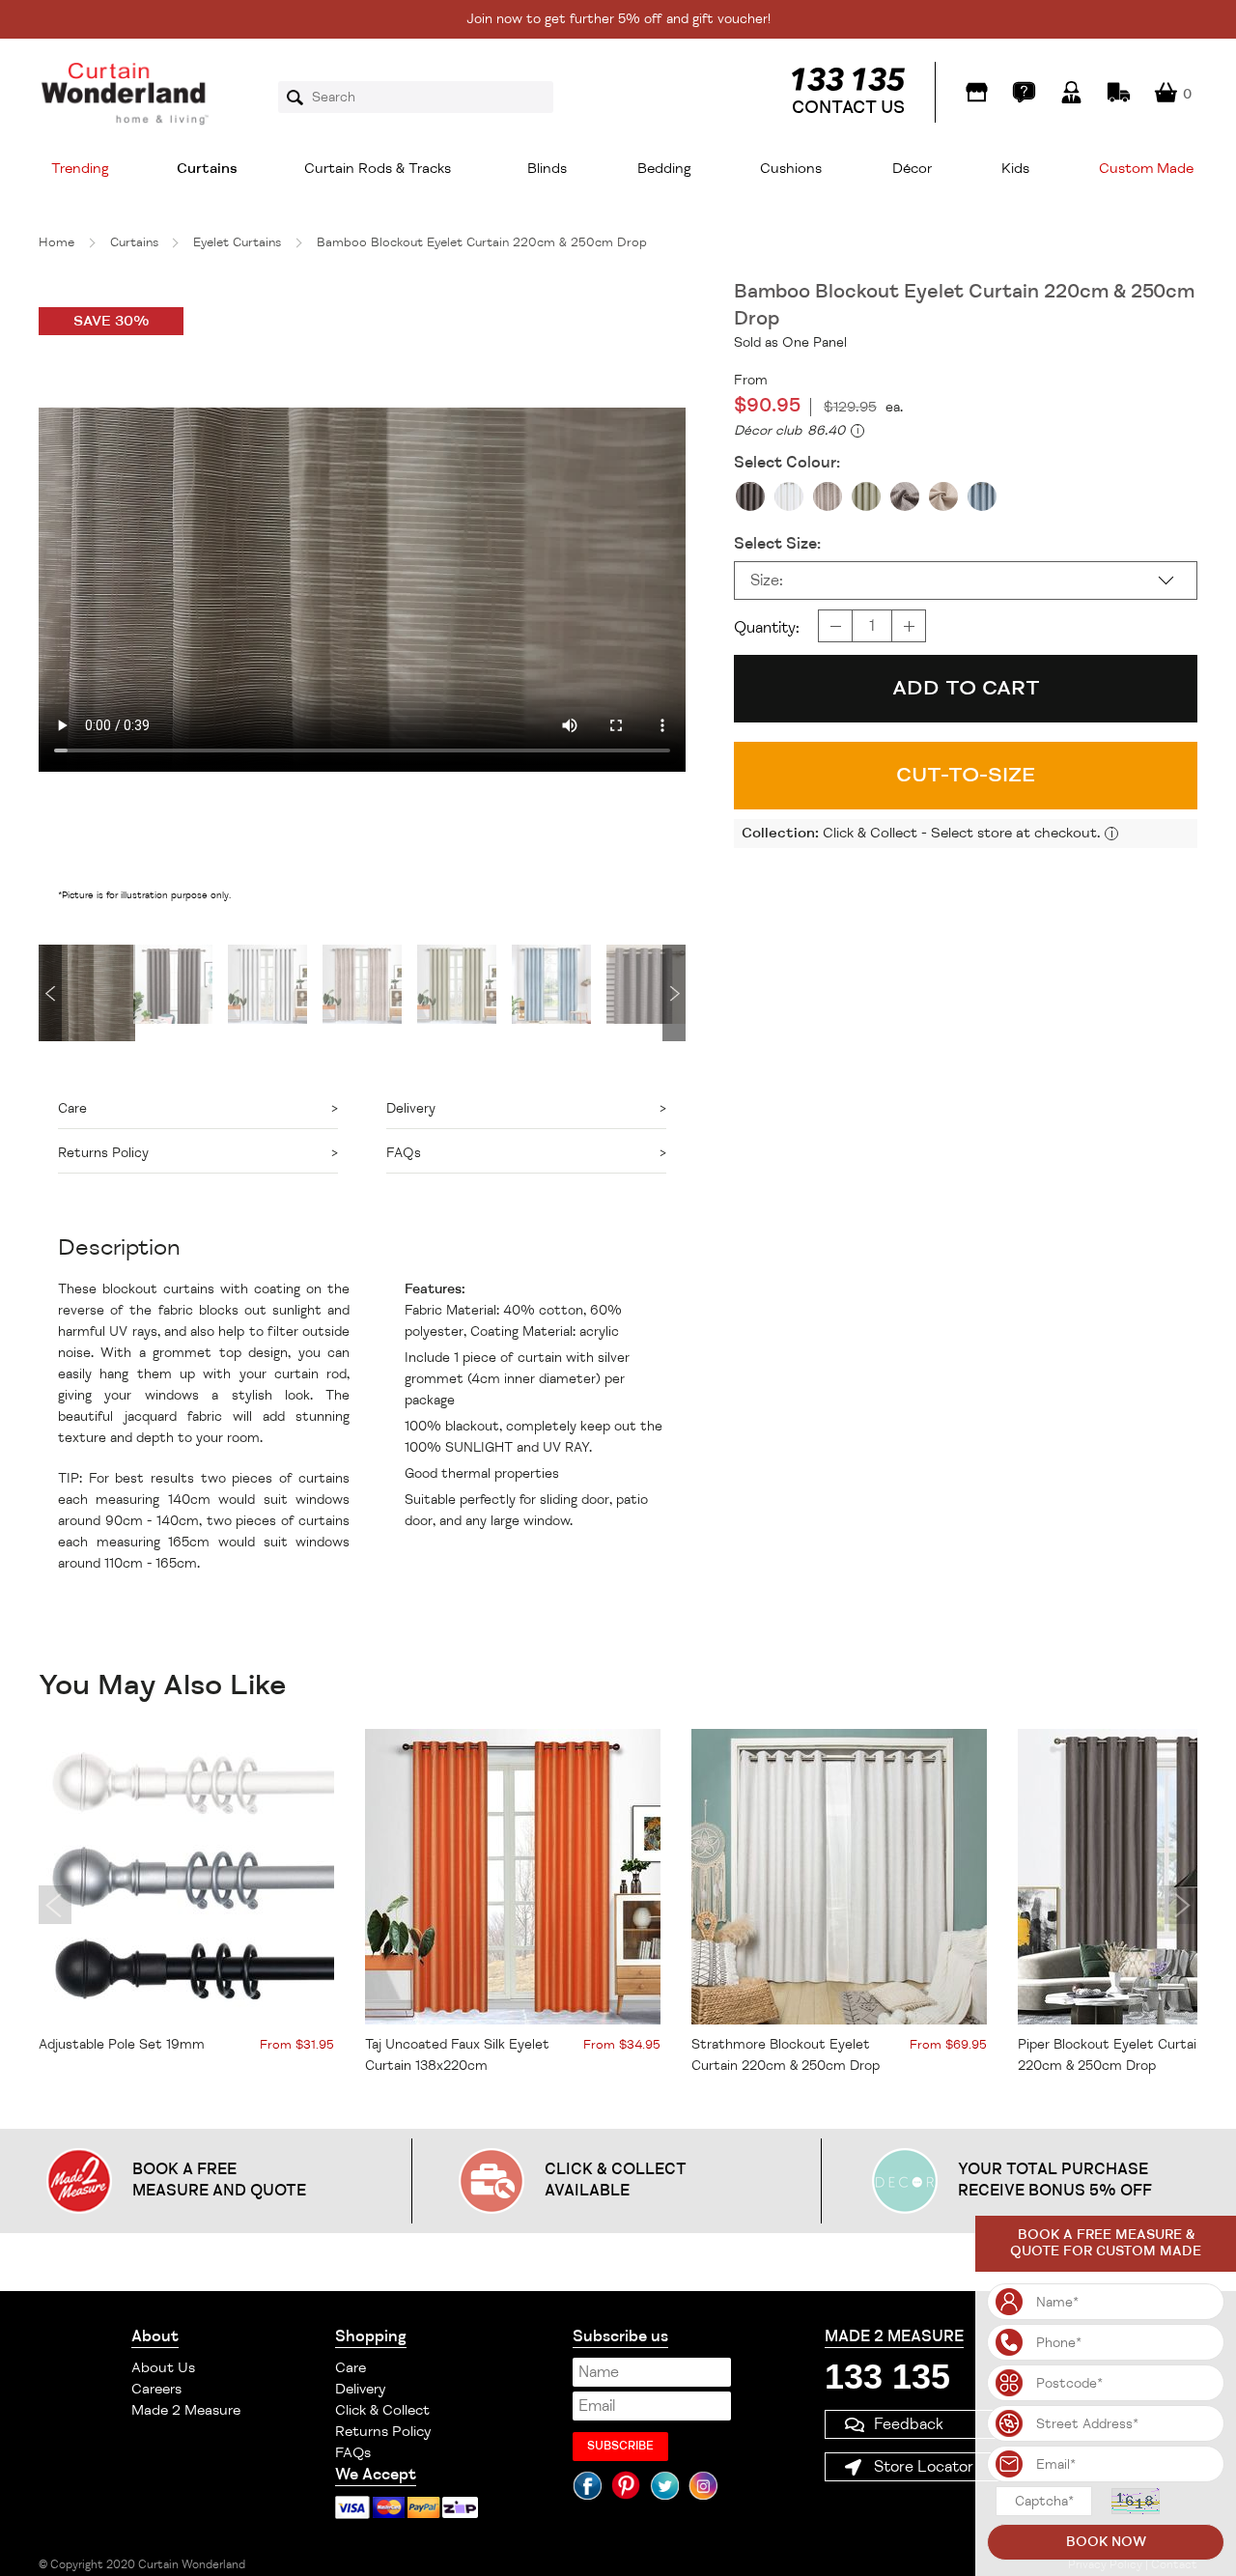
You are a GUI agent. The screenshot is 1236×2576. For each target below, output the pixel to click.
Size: (767, 580)
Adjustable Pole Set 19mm (122, 2044)
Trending (80, 169)
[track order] (1119, 92)
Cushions (791, 169)
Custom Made (1146, 169)
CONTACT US (848, 107)
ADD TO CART (966, 688)
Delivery (360, 2389)
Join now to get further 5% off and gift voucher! (618, 19)
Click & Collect (382, 2410)
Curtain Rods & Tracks (378, 169)
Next (674, 993)
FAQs (353, 2453)
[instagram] (703, 2485)
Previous (50, 993)
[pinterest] (626, 2485)
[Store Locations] (977, 92)
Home (56, 242)
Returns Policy (383, 2432)
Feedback (909, 2424)
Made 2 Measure (186, 2410)
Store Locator (924, 2467)
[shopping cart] (1166, 92)
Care (351, 2368)
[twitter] (664, 2485)
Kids (1015, 169)
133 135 (887, 2377)
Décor (912, 169)
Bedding (664, 169)
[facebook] (587, 2485)
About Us (163, 2368)
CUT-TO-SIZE (966, 775)
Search (301, 98)
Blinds (547, 169)
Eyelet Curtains (237, 242)
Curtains (207, 169)
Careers (156, 2389)
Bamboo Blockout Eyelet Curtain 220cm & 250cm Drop (482, 242)
